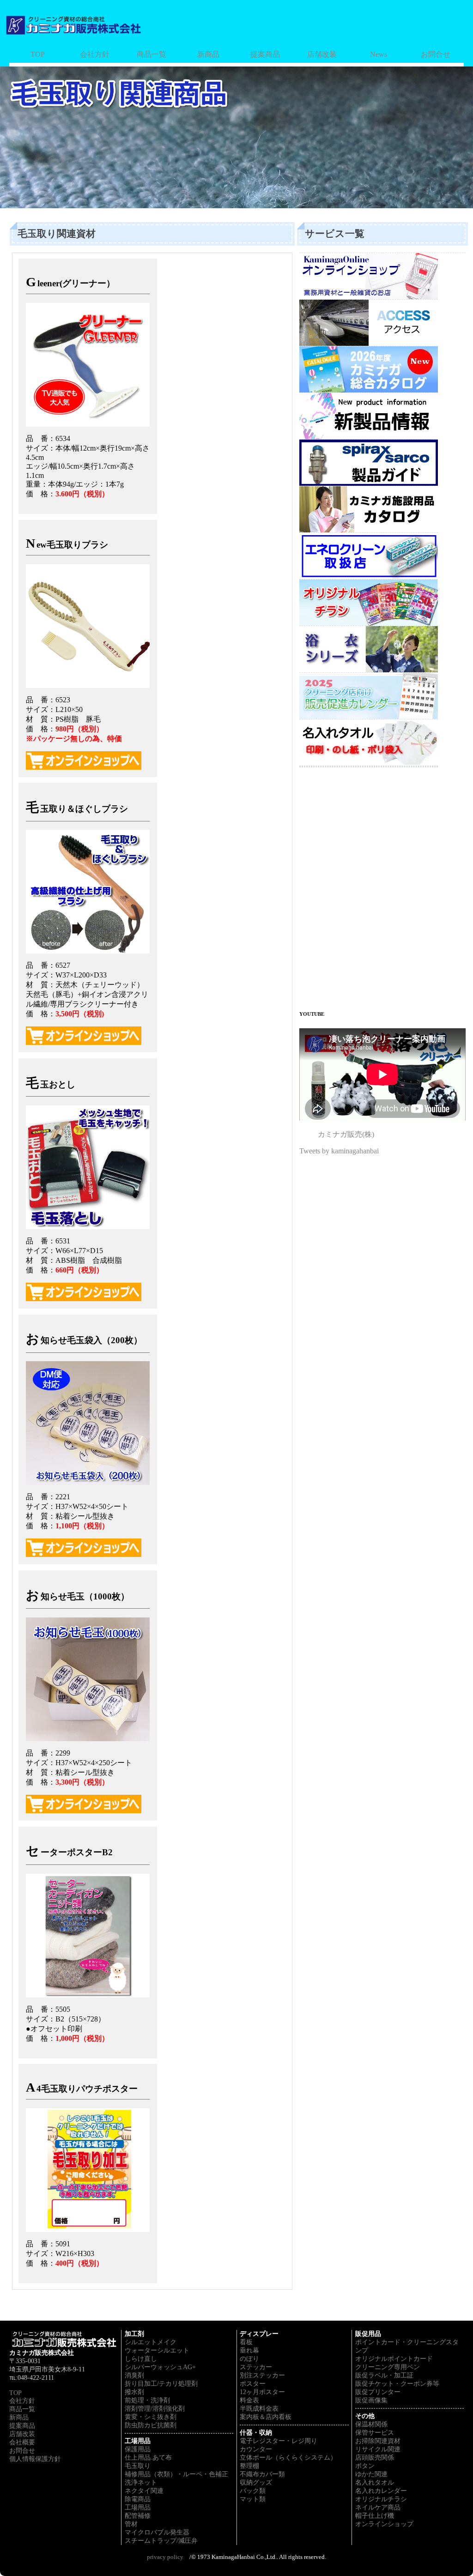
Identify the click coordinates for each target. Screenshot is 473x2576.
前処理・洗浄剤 (147, 2400)
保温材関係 (371, 2424)
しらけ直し (141, 2359)
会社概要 (22, 2442)
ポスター (253, 2384)
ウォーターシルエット (157, 2350)
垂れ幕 (249, 2350)
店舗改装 (322, 54)
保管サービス (375, 2433)
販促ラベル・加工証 (384, 2375)
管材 (131, 2524)
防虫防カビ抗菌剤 (151, 2425)
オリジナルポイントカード (394, 2359)
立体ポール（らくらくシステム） (288, 2458)
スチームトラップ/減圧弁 (161, 2541)
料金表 (249, 2400)
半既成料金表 (259, 2409)
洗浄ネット (141, 2482)
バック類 (253, 2491)
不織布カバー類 (262, 2474)
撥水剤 (134, 2392)
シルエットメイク (151, 2342)
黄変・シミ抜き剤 (151, 2417)
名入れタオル (375, 2482)
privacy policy (165, 2557)
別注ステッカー (262, 2375)
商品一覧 (152, 54)
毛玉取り (138, 2466)
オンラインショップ (384, 2524)
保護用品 (138, 2449)
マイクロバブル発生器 (157, 2532)
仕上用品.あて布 (148, 2458)
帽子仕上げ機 (375, 2516)
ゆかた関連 (371, 2474)
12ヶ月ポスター (262, 2392)
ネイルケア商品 (378, 2507)
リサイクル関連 (378, 2449)
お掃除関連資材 (378, 2441)
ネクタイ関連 (144, 2491)
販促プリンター (378, 2392)
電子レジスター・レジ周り (279, 2441)
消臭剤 (134, 2375)
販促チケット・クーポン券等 (397, 2384)
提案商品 (265, 54)
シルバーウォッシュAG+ (160, 2367)
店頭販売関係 (375, 2458)
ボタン (365, 2466)
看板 (246, 2342)
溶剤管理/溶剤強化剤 (155, 2409)
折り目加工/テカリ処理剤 (161, 2384)
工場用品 (138, 2507)
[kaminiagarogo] (74, 23)
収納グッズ (256, 2482)
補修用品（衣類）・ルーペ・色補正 (176, 2474)
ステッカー (256, 2367)
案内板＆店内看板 (266, 2417)
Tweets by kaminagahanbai (339, 1151)
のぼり (249, 2359)
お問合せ (436, 54)
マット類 (253, 2499)
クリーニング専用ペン (388, 2367)
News (379, 54)
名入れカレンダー (381, 2491)
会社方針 (95, 54)
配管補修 (138, 2516)
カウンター (256, 2449)
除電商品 (138, 2499)
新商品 (208, 54)
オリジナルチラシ (381, 2499)
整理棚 (249, 2466)
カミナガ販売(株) (346, 1134)
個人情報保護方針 (35, 2459)
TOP (38, 54)
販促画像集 (371, 2400)
